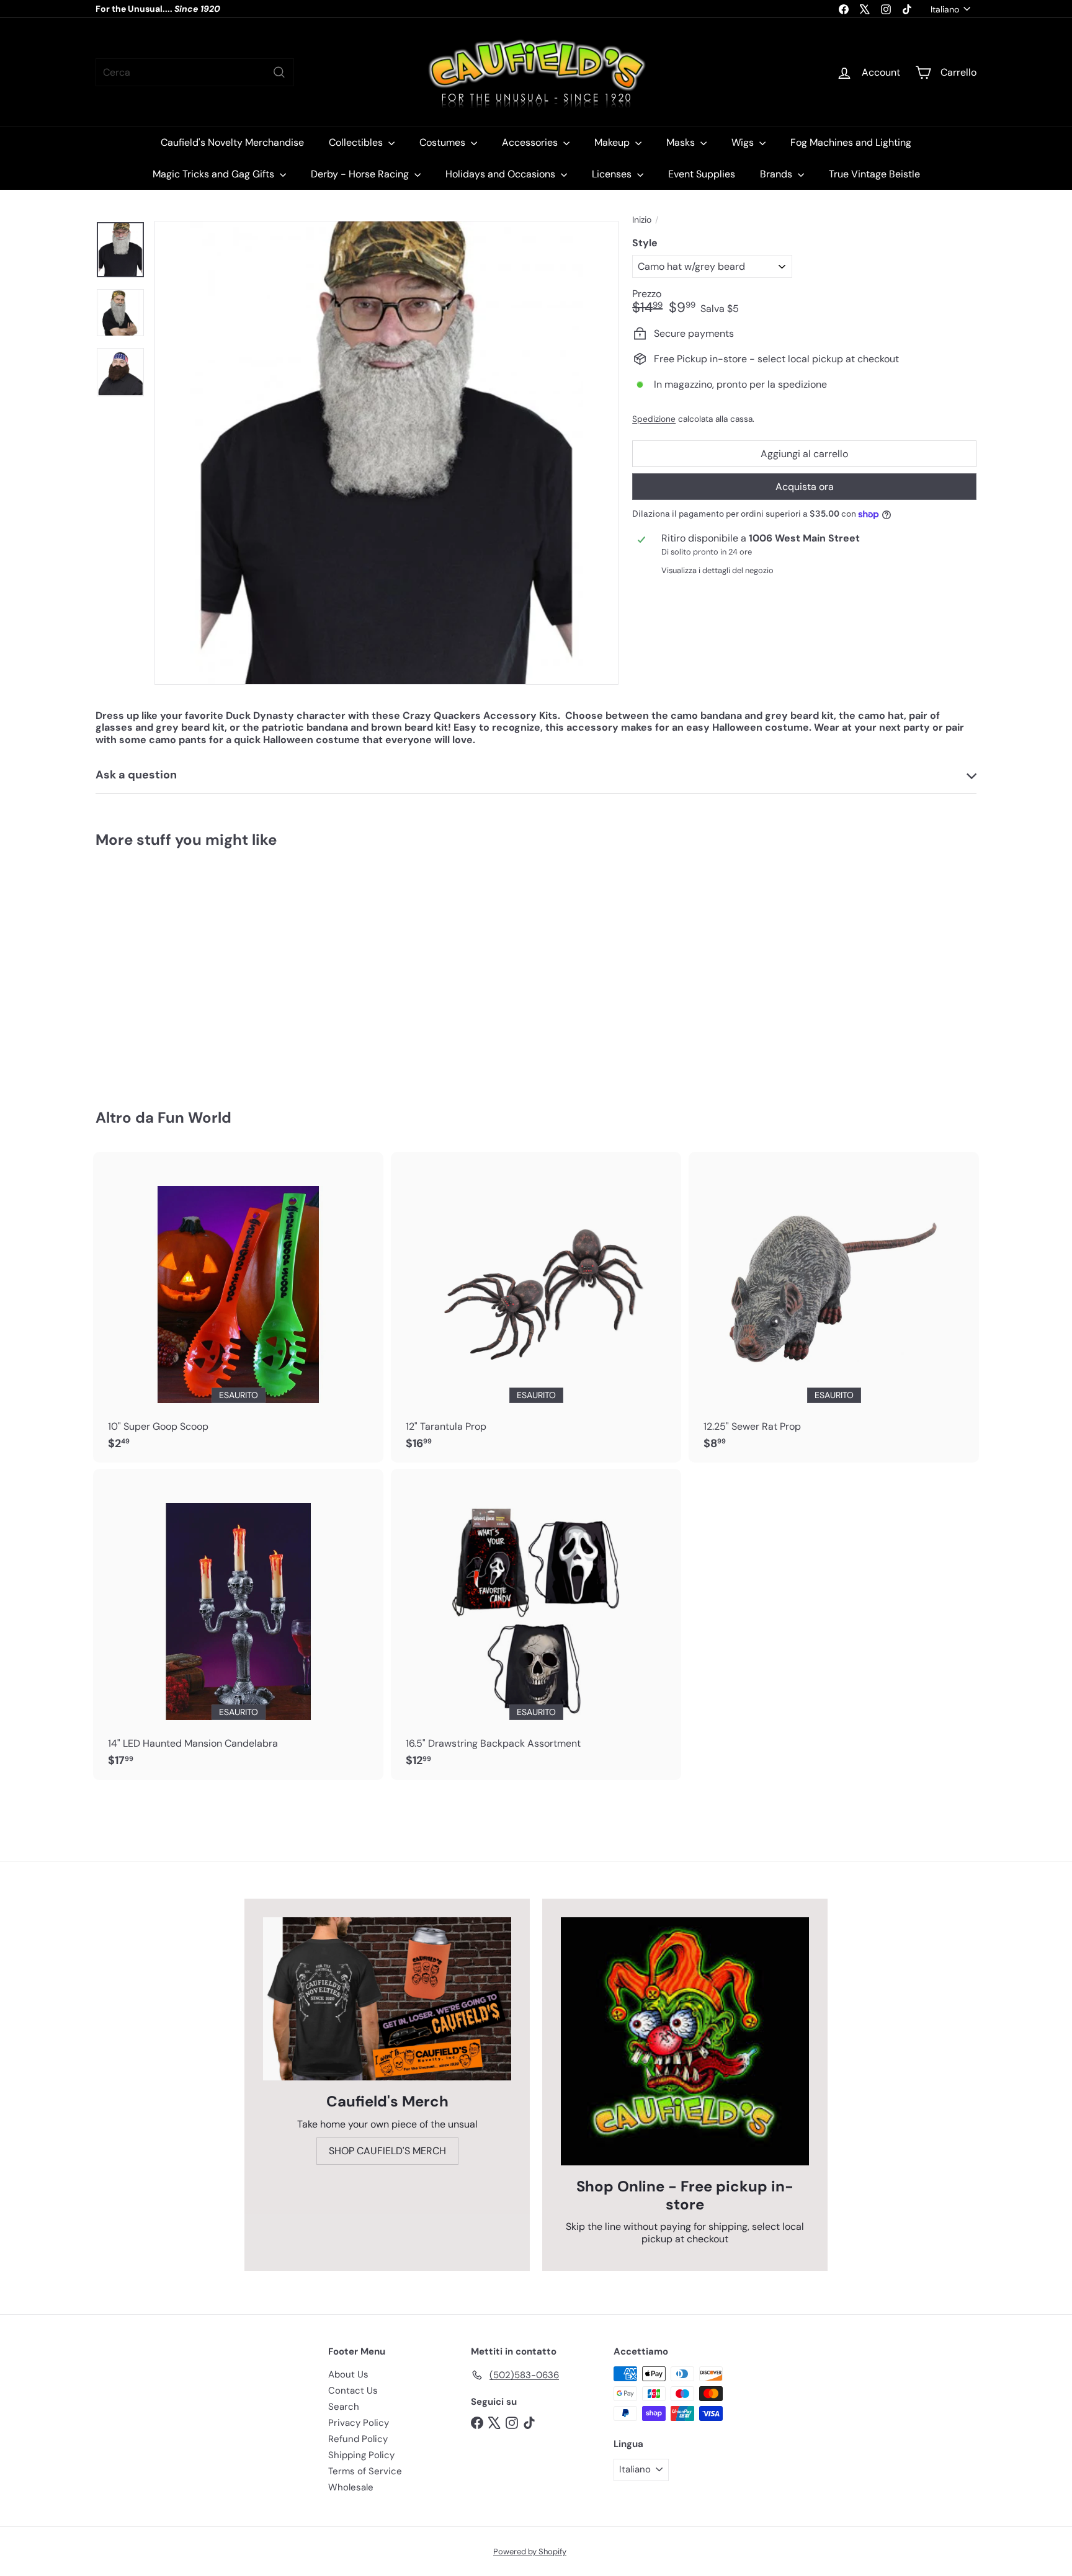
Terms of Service (365, 2471)
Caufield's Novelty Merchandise (232, 142)
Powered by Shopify (530, 2551)
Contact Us (353, 2391)
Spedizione (654, 419)
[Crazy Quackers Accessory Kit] (164, 969)
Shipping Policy (361, 2455)
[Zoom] (386, 453)
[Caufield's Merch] (387, 1999)
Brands (777, 174)
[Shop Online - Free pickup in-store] (685, 2041)
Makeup (613, 142)
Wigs (744, 142)
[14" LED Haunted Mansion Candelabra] (238, 1624)
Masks (682, 142)
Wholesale (351, 2487)
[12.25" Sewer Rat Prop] (834, 1308)
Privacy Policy (359, 2423)
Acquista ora (805, 487)
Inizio (642, 220)
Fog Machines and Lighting (851, 142)
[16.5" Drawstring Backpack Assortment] (536, 1624)
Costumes (444, 142)
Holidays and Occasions (502, 174)
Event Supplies (702, 174)
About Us (348, 2374)
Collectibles (357, 142)
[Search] (279, 72)
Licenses (613, 174)
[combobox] (195, 72)
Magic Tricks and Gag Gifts (215, 174)
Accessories (531, 142)
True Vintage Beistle (874, 174)
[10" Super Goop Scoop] (238, 1308)
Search (344, 2407)
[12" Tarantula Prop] (536, 1308)
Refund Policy (358, 2439)
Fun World (194, 1117)
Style (645, 243)
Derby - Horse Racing (361, 174)
